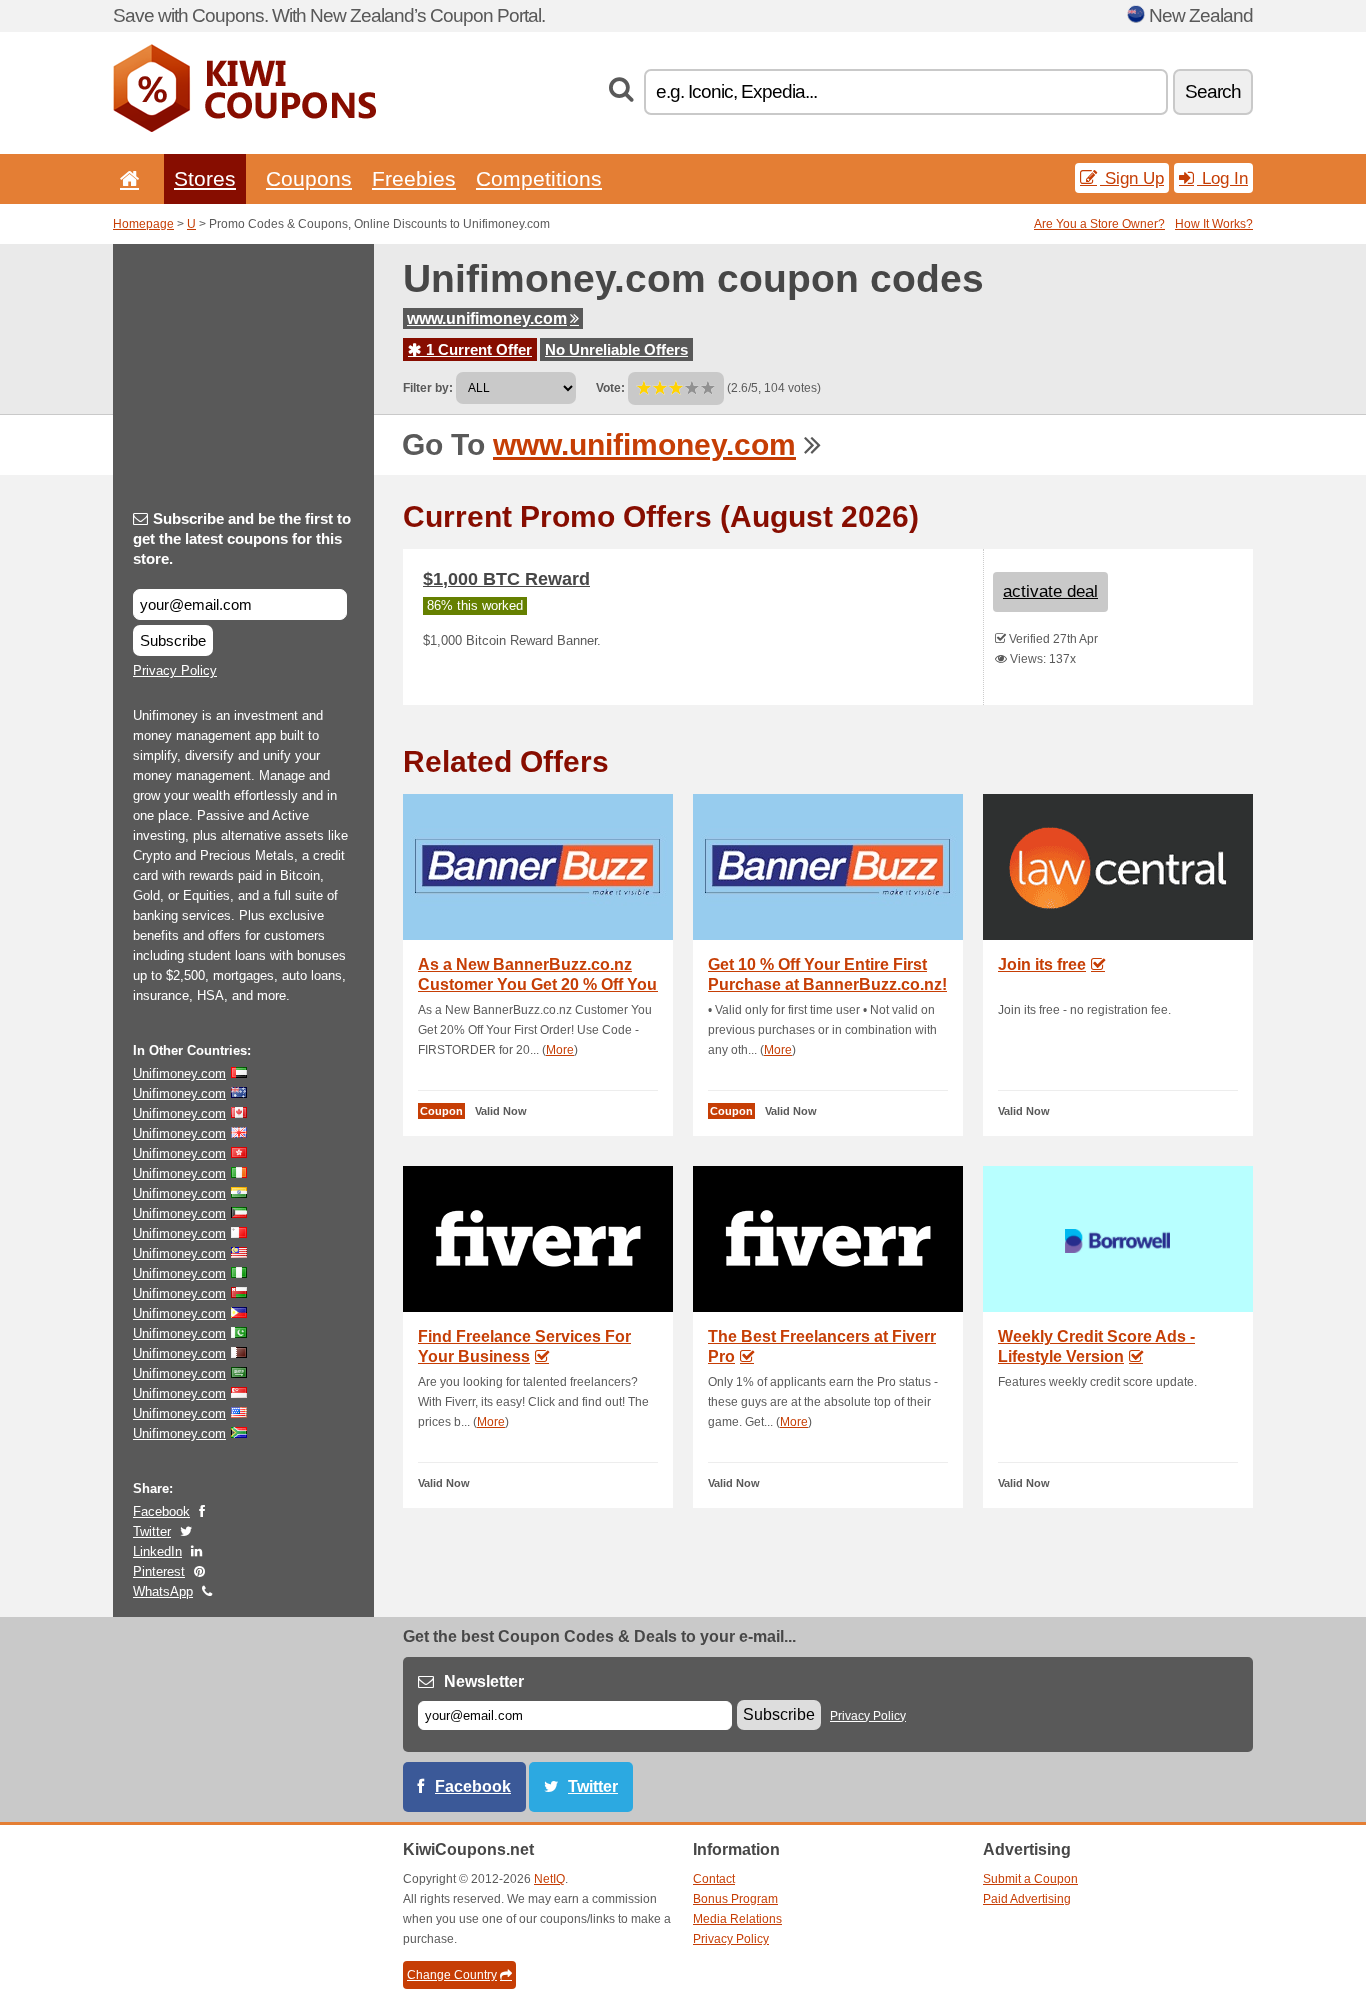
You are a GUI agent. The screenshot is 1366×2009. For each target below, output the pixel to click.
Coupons (309, 178)
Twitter (152, 1531)
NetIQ (549, 1879)
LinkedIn (157, 1551)
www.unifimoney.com (487, 318)
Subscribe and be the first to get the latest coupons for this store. (242, 538)
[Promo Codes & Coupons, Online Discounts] (244, 128)
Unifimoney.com (179, 1073)
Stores (205, 178)
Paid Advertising (1027, 1899)
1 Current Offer (477, 349)
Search (1213, 91)
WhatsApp (163, 1591)
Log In (1222, 178)
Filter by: (428, 388)
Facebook (161, 1511)
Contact (714, 1879)
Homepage (143, 224)
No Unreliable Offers (616, 349)
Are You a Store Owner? (1099, 224)
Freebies (414, 178)
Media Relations (737, 1919)
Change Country (452, 1975)
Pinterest (159, 1571)
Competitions (539, 178)
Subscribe (173, 640)
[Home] (126, 178)
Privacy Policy (175, 670)
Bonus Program (735, 1899)
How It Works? (1214, 224)
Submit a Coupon (1030, 1879)
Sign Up (1132, 178)
